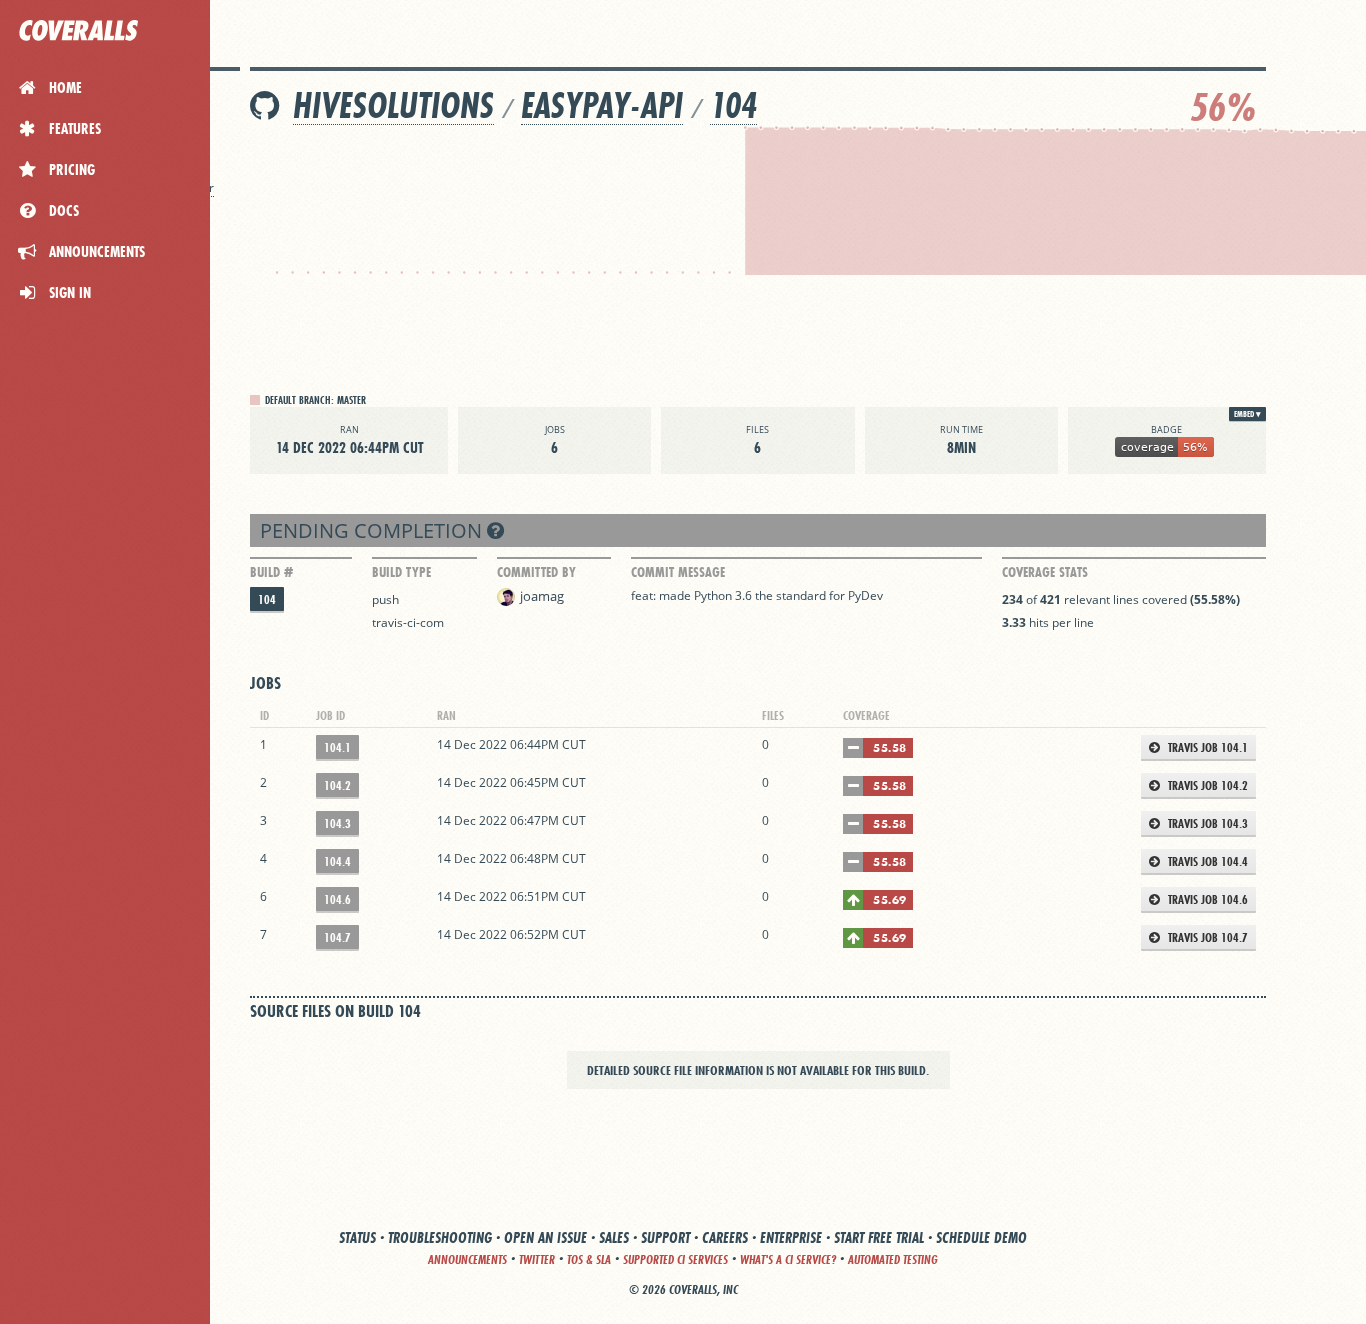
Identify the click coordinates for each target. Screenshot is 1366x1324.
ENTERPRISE (791, 1237)
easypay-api (602, 105)
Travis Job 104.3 (1206, 823)
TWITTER (537, 1259)
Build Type (401, 572)
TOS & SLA (589, 1259)
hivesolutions (393, 105)
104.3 (337, 823)
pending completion (373, 530)
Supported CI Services (675, 1259)
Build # (271, 572)
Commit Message (678, 572)
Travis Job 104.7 (1206, 937)
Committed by (536, 572)
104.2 (337, 785)
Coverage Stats (1045, 572)
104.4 (337, 861)
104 (733, 105)
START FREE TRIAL (879, 1237)
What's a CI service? (788, 1259)
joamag (542, 596)
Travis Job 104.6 (1206, 899)
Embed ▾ (1247, 414)
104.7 (337, 937)
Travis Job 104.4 (1206, 861)
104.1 (337, 747)
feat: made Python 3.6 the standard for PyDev (757, 595)
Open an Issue (545, 1237)
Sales (614, 1237)
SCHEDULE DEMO (981, 1237)
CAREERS (725, 1237)
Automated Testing (893, 1259)
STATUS (357, 1237)
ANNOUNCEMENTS (467, 1259)
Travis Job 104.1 (1206, 747)
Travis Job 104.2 (1206, 785)
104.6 (337, 899)
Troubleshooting (440, 1237)
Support (665, 1237)
